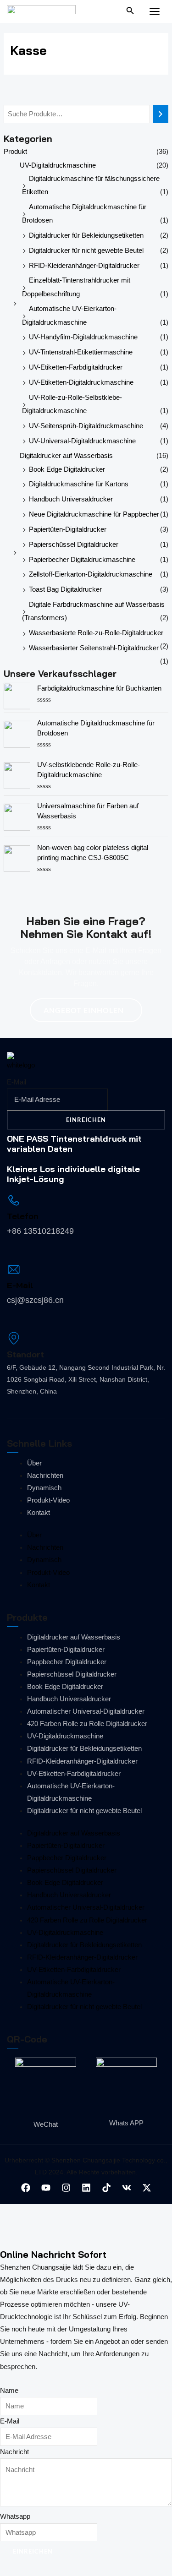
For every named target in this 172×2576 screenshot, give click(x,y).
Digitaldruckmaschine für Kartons (79, 484)
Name (9, 2391)
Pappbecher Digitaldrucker (67, 1662)
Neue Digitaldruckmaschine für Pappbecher (94, 514)
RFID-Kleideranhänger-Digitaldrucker (84, 266)
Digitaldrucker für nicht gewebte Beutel (86, 251)
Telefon (23, 1216)
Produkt (15, 152)
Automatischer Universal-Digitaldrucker (86, 1711)
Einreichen (86, 1120)
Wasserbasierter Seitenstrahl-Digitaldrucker (94, 648)
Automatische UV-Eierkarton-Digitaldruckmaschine (71, 1792)
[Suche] (161, 114)
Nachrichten (45, 1476)
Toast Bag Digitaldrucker (65, 589)
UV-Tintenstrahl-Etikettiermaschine (81, 352)
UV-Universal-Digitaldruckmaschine (82, 441)
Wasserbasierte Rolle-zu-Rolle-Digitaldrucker (96, 633)
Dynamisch (44, 1488)
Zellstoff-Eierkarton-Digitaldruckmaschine (91, 574)
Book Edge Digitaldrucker (67, 469)
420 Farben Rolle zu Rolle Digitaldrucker (87, 1724)
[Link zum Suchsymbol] (130, 12)
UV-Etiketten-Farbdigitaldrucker (76, 367)
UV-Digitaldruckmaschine (58, 165)
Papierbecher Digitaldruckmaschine (82, 560)
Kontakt (39, 1513)
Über (34, 1463)
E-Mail (17, 1082)
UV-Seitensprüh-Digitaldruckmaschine (86, 426)
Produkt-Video (48, 1500)
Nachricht (14, 2452)
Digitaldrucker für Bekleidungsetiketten (86, 235)
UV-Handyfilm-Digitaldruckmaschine (83, 337)
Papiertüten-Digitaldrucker (68, 529)
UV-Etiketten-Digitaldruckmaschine (81, 382)
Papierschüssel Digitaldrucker (74, 545)
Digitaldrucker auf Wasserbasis (66, 456)
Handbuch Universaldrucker (71, 499)
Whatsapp (15, 2516)
